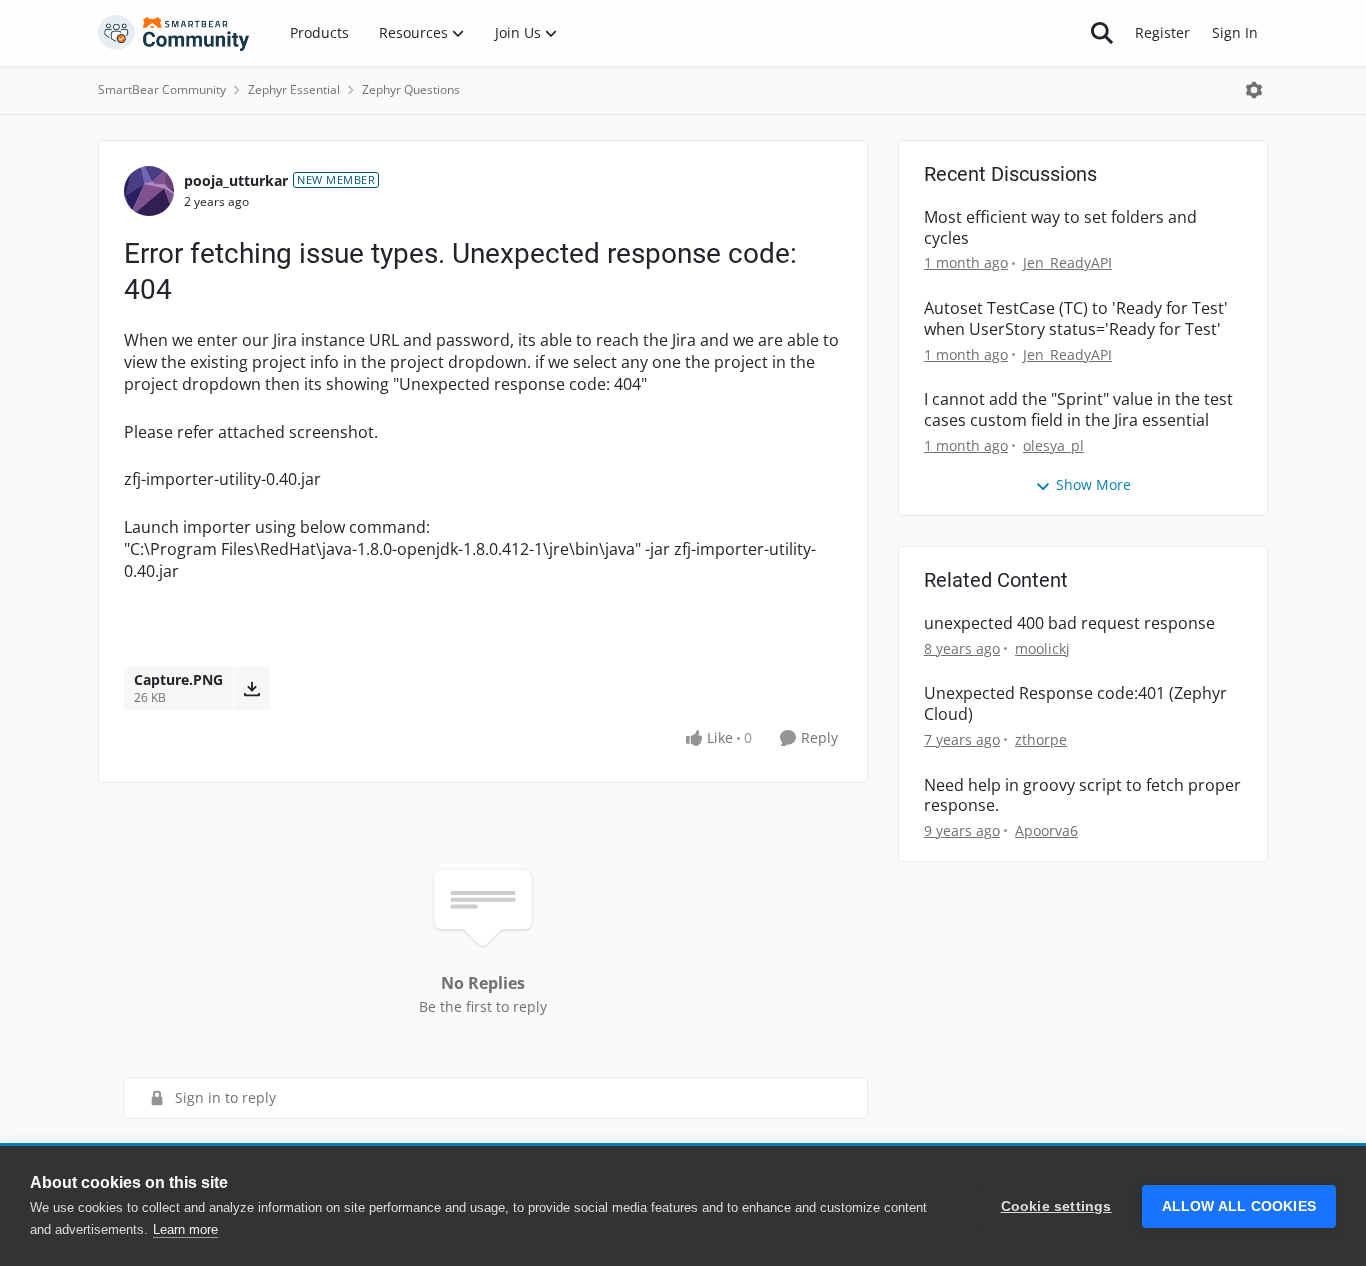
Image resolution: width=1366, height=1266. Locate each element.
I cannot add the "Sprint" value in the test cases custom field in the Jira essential (1078, 410)
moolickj (1042, 648)
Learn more (185, 1229)
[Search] (1102, 33)
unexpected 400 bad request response (1069, 623)
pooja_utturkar (236, 180)
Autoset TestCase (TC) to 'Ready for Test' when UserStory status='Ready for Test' (1076, 319)
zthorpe (1041, 739)
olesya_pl (1053, 445)
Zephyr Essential (294, 89)
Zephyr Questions (411, 89)
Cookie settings (1056, 1206)
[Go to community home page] (174, 33)
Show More (1093, 484)
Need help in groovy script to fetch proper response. (1082, 796)
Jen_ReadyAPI (1067, 262)
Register (1162, 32)
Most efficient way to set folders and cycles (1060, 228)
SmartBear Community (162, 89)
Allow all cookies (1239, 1206)
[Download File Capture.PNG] (251, 688)
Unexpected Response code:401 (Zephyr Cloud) (1075, 704)
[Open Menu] (1254, 90)
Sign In (1235, 32)
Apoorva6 (1046, 830)
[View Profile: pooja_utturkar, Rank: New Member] (149, 191)
